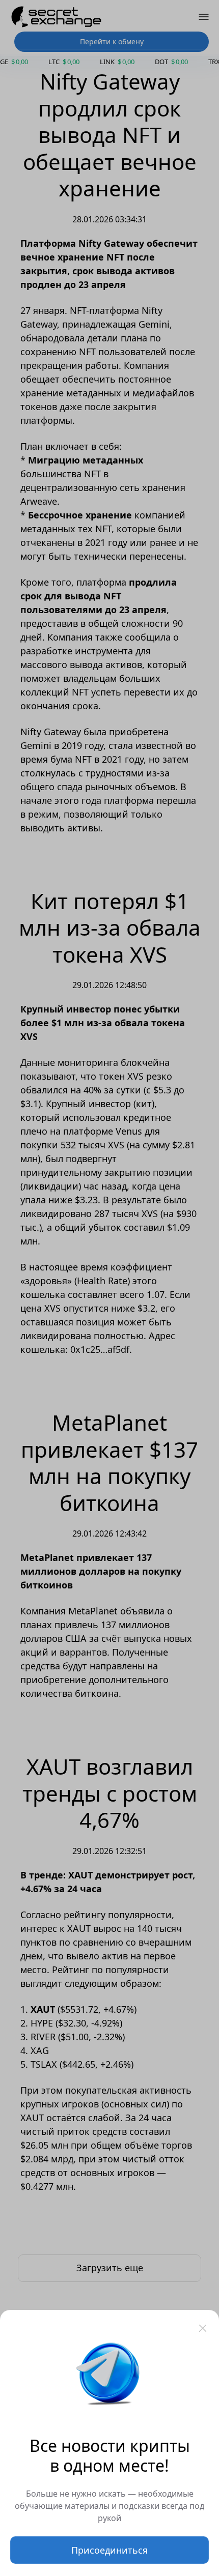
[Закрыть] (203, 2328)
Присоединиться (109, 2550)
